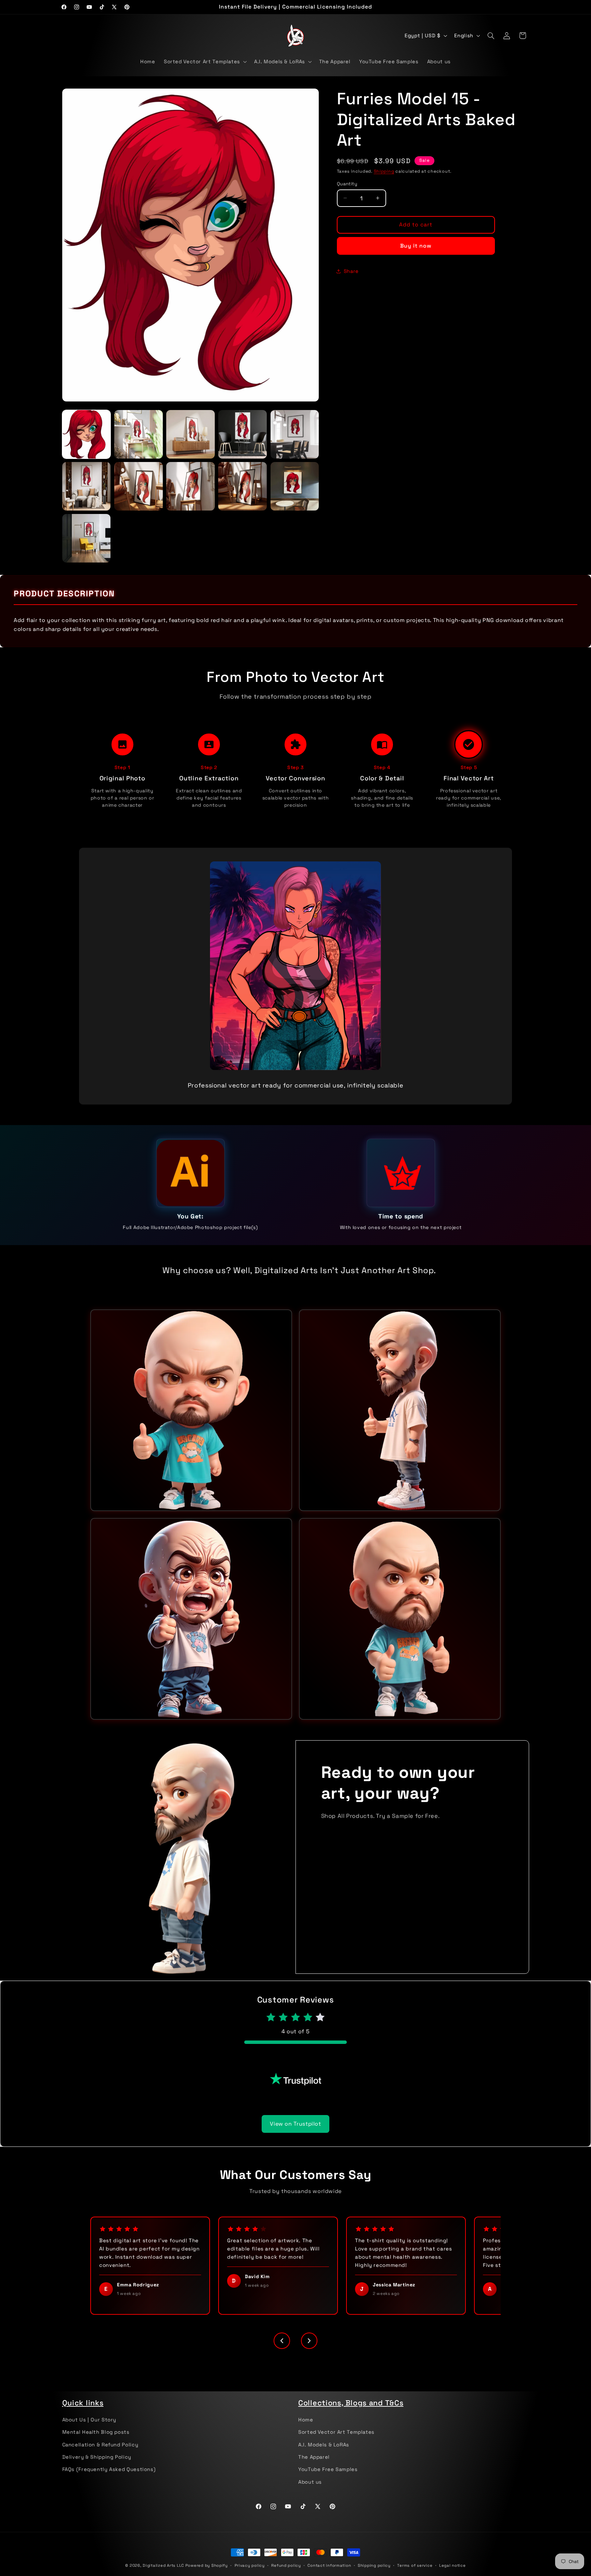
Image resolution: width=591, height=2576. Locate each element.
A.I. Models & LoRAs (324, 2445)
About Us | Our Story (89, 2420)
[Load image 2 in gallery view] (139, 434)
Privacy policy (250, 2565)
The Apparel (314, 2457)
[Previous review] (282, 2341)
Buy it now (416, 246)
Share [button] (351, 271)
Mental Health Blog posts (96, 2432)
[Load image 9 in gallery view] (242, 486)
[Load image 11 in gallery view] (87, 538)
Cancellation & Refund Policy (100, 2445)
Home (306, 2420)
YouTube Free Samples (328, 2469)
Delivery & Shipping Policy (97, 2457)
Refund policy (286, 2565)
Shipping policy (374, 2565)
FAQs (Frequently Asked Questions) (109, 2469)
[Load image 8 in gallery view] (191, 486)
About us (310, 2482)
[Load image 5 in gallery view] (295, 434)
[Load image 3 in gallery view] (191, 434)
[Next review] (309, 2341)
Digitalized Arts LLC (163, 2565)
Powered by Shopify (207, 2565)
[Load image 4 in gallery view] (242, 434)
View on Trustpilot (295, 2124)
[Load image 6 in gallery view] (87, 486)
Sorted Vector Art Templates (336, 2432)
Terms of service (415, 2565)
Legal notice (452, 2565)
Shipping (384, 171)
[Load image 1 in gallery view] (87, 434)
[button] (205, 62)
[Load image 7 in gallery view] (139, 486)
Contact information (329, 2565)
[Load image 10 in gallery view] (295, 486)
